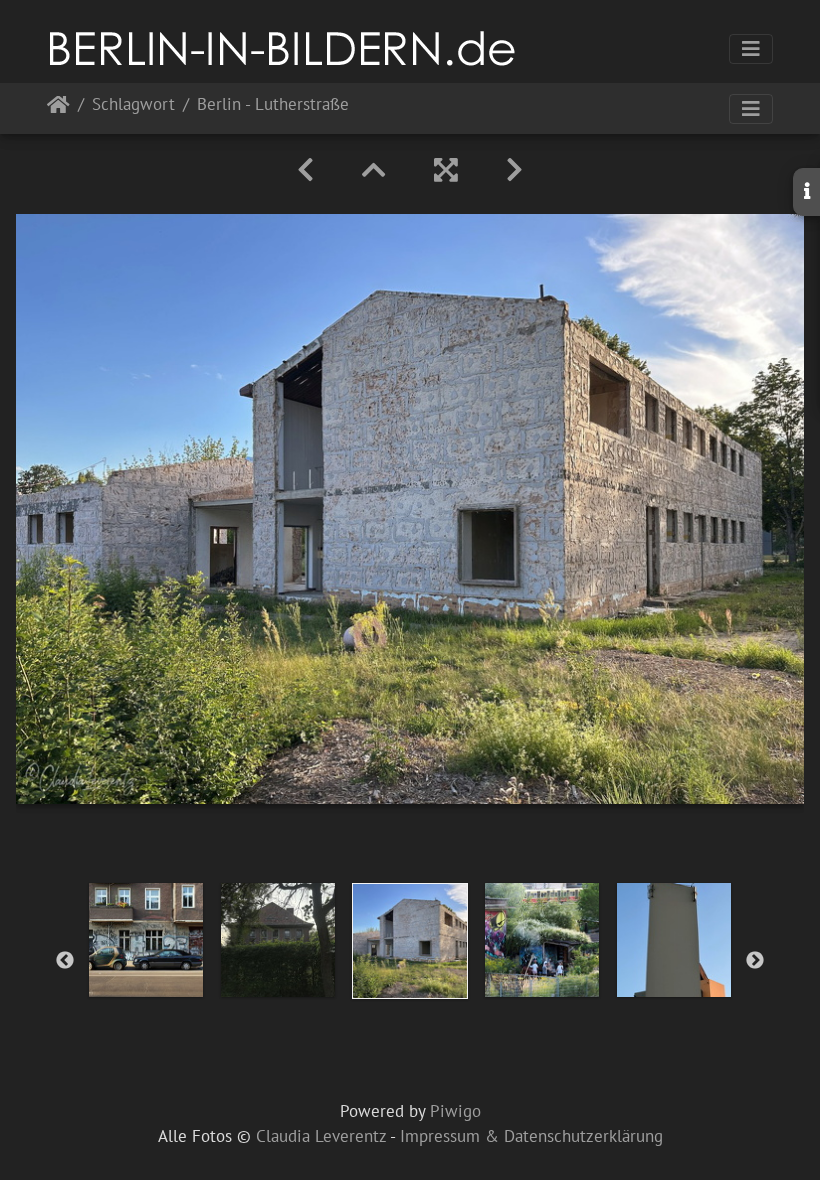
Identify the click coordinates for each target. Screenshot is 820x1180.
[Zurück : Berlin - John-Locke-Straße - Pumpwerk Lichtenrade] (305, 170)
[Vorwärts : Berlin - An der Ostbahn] (514, 170)
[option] (146, 940)
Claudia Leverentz (321, 1136)
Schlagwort (133, 105)
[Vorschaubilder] (374, 170)
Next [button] (755, 961)
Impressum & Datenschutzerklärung (531, 1136)
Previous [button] (65, 961)
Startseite (58, 108)
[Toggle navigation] (751, 49)
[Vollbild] (446, 170)
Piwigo (455, 1111)
